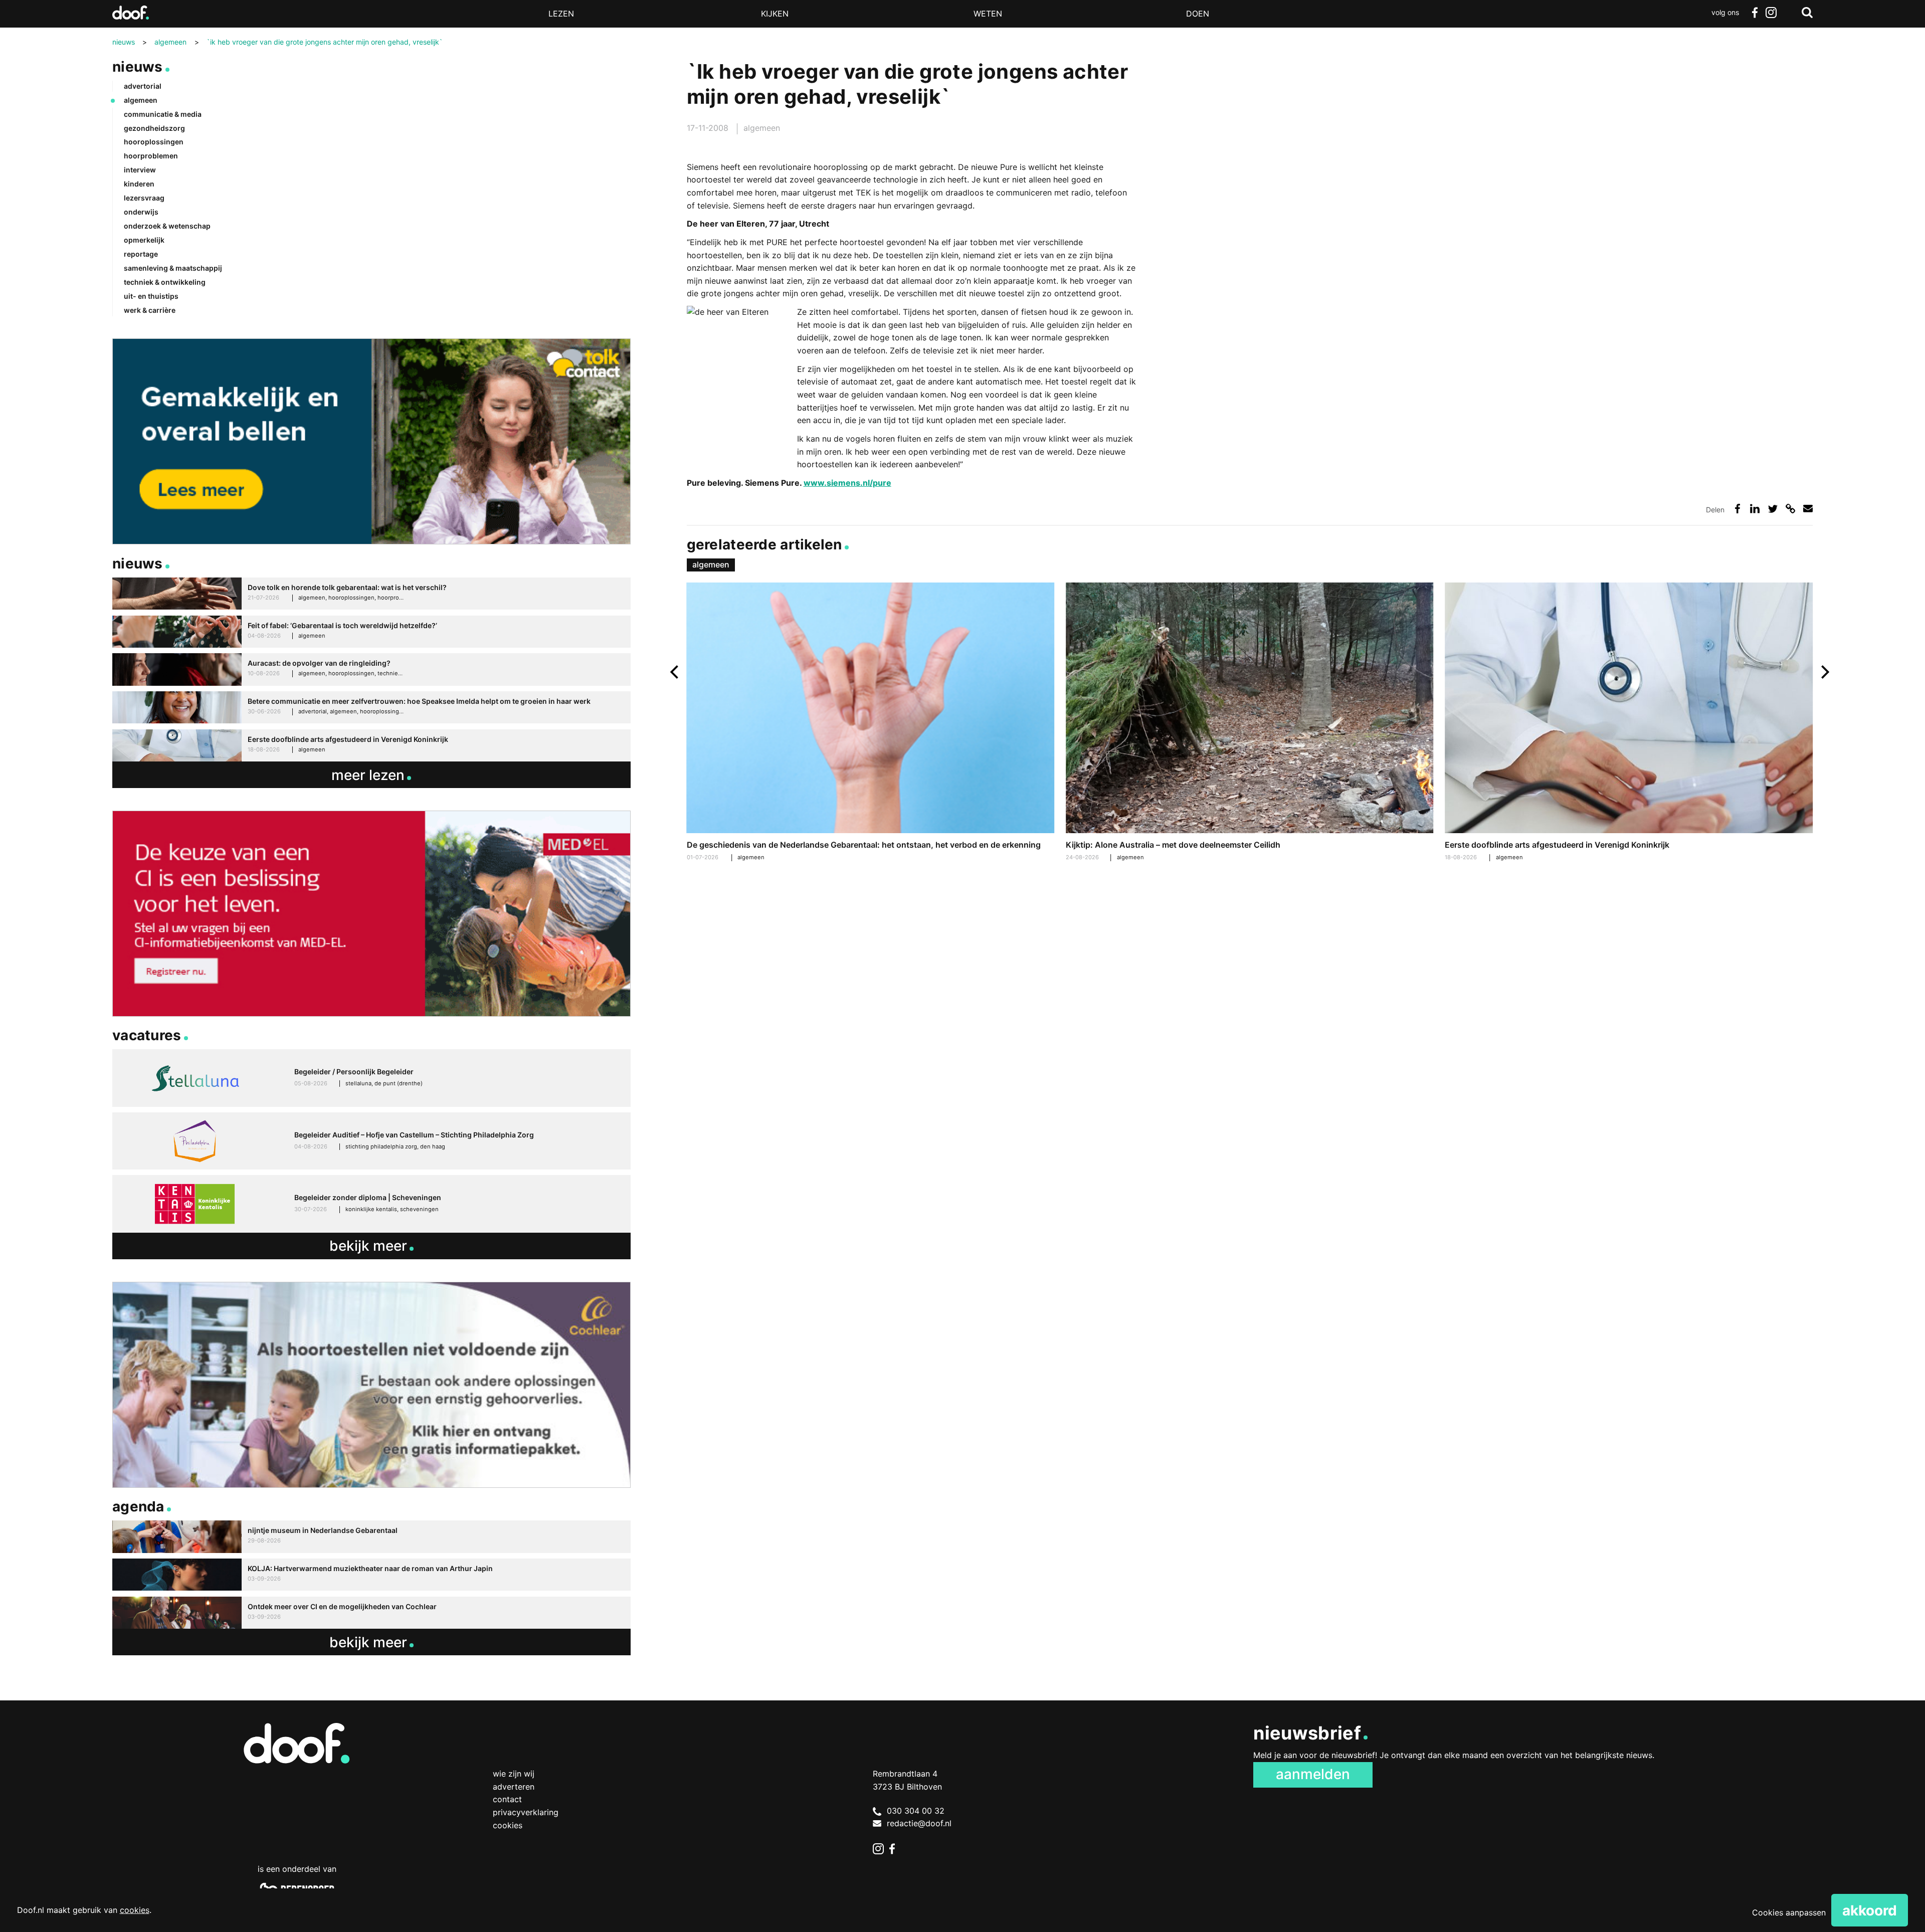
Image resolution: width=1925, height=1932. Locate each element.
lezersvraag (144, 198)
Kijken (775, 14)
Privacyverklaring (526, 1812)
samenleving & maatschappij (173, 268)
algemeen (762, 128)
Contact (507, 1799)
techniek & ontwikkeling (165, 282)
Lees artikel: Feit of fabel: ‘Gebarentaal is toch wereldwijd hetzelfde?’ (371, 632)
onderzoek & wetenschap (167, 226)
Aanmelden (1313, 1774)
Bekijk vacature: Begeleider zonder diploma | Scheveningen (371, 1204)
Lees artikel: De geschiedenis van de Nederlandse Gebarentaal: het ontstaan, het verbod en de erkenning (871, 723)
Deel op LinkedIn (1755, 509)
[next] (1824, 672)
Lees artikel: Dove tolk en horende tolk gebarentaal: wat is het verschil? (371, 594)
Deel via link (1790, 509)
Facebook (1755, 13)
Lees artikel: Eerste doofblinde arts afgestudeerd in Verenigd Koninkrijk (1629, 723)
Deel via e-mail (1808, 509)
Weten (988, 14)
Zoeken (1807, 13)
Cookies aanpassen (1789, 1912)
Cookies (508, 1825)
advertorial (143, 86)
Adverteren (514, 1787)
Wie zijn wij (514, 1774)
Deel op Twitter (1773, 509)
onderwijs (141, 212)
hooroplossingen (154, 142)
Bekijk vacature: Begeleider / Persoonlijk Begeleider (371, 1078)
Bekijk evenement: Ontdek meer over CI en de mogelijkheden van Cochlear (371, 1613)
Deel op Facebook (1737, 509)
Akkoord (1870, 1910)
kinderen (139, 184)
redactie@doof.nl (919, 1823)
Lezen (561, 14)
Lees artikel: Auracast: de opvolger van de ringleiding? (371, 669)
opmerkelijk (144, 240)
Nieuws (138, 67)
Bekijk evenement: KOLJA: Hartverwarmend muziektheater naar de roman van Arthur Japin (371, 1575)
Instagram (1771, 13)
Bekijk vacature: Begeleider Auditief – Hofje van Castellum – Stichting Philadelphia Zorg (371, 1141)
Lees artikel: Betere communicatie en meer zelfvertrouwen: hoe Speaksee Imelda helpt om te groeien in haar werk (371, 708)
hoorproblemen (151, 156)
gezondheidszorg (154, 128)
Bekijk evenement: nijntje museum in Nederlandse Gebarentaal (371, 1537)
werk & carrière (150, 310)
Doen (1198, 14)
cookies (135, 1910)
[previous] (676, 672)
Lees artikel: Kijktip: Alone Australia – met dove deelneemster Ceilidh (1250, 723)
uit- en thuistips (151, 296)
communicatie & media (163, 114)
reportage (141, 254)
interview (140, 170)
